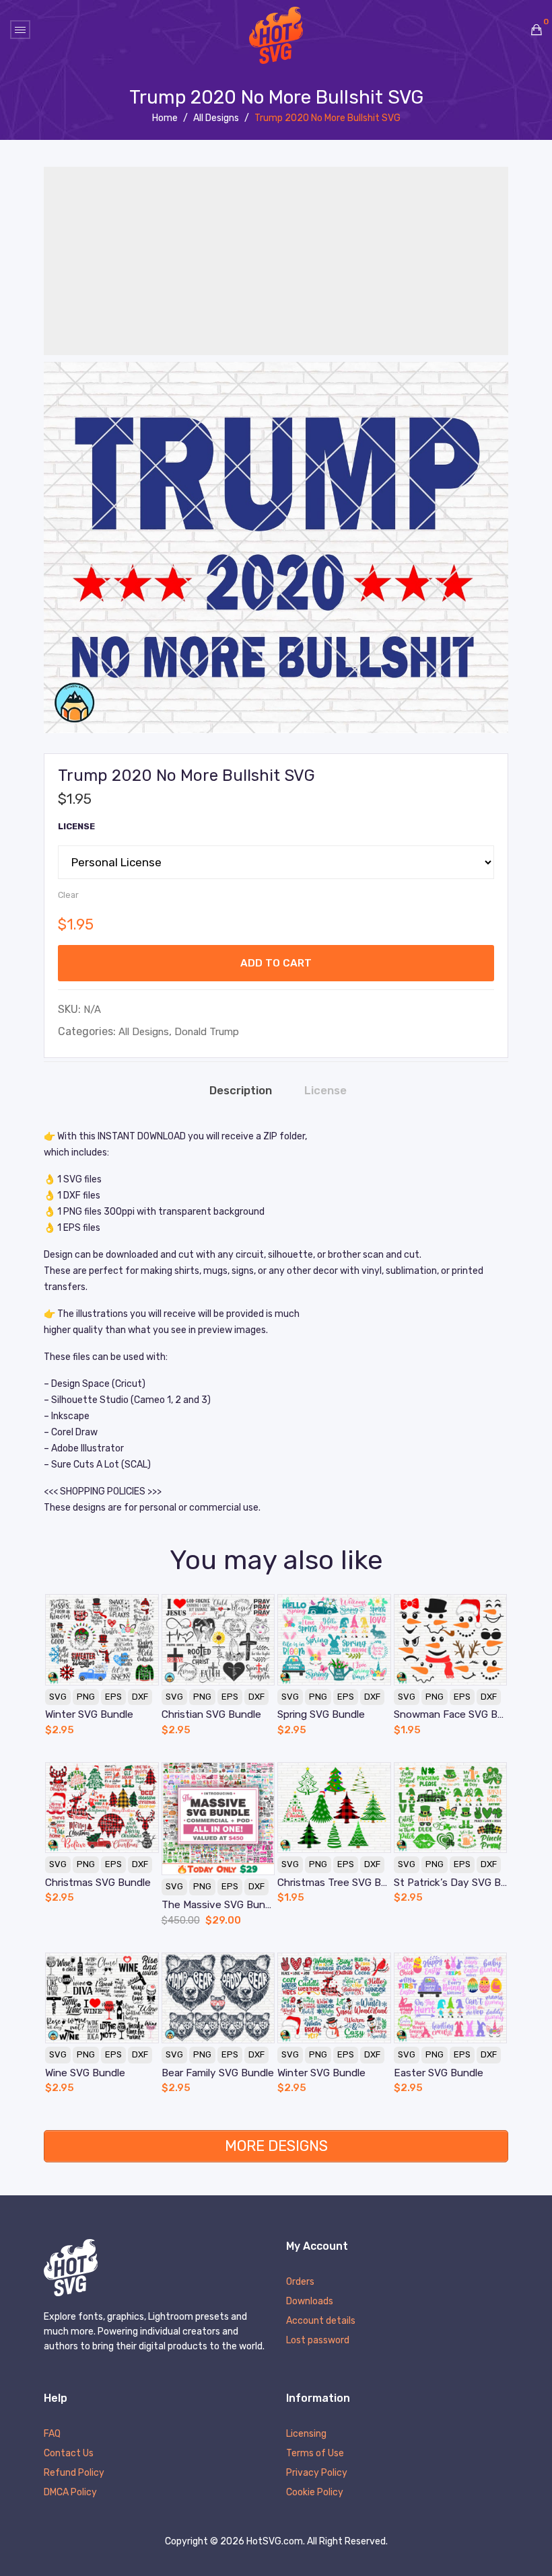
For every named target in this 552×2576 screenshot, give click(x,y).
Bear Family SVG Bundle (218, 2073)
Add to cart (276, 963)
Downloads (310, 2302)
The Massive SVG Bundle (218, 1905)
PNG (86, 1697)
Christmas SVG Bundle (98, 1883)
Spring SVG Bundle (321, 1714)
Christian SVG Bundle (211, 1714)
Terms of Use (315, 2454)
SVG (58, 1697)
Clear (68, 895)
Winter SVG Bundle (89, 1714)
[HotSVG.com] (276, 35)
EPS (113, 1697)
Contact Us (69, 2454)
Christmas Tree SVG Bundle (334, 1883)
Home (165, 118)
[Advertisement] (276, 261)
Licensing (306, 2434)
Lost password (318, 2341)
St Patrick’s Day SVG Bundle (451, 1883)
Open (20, 30)
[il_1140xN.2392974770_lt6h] (276, 547)
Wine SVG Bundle (85, 2073)
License (76, 826)
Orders (300, 2282)
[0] (537, 30)
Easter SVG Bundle (439, 2073)
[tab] (241, 1091)
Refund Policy (74, 2473)
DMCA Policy (70, 2493)
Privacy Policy (317, 2473)
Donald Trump (207, 1032)
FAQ (52, 2434)
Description (241, 1091)
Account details (321, 2321)
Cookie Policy (315, 2493)
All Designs (216, 118)
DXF (140, 1697)
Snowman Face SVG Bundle (451, 1714)
